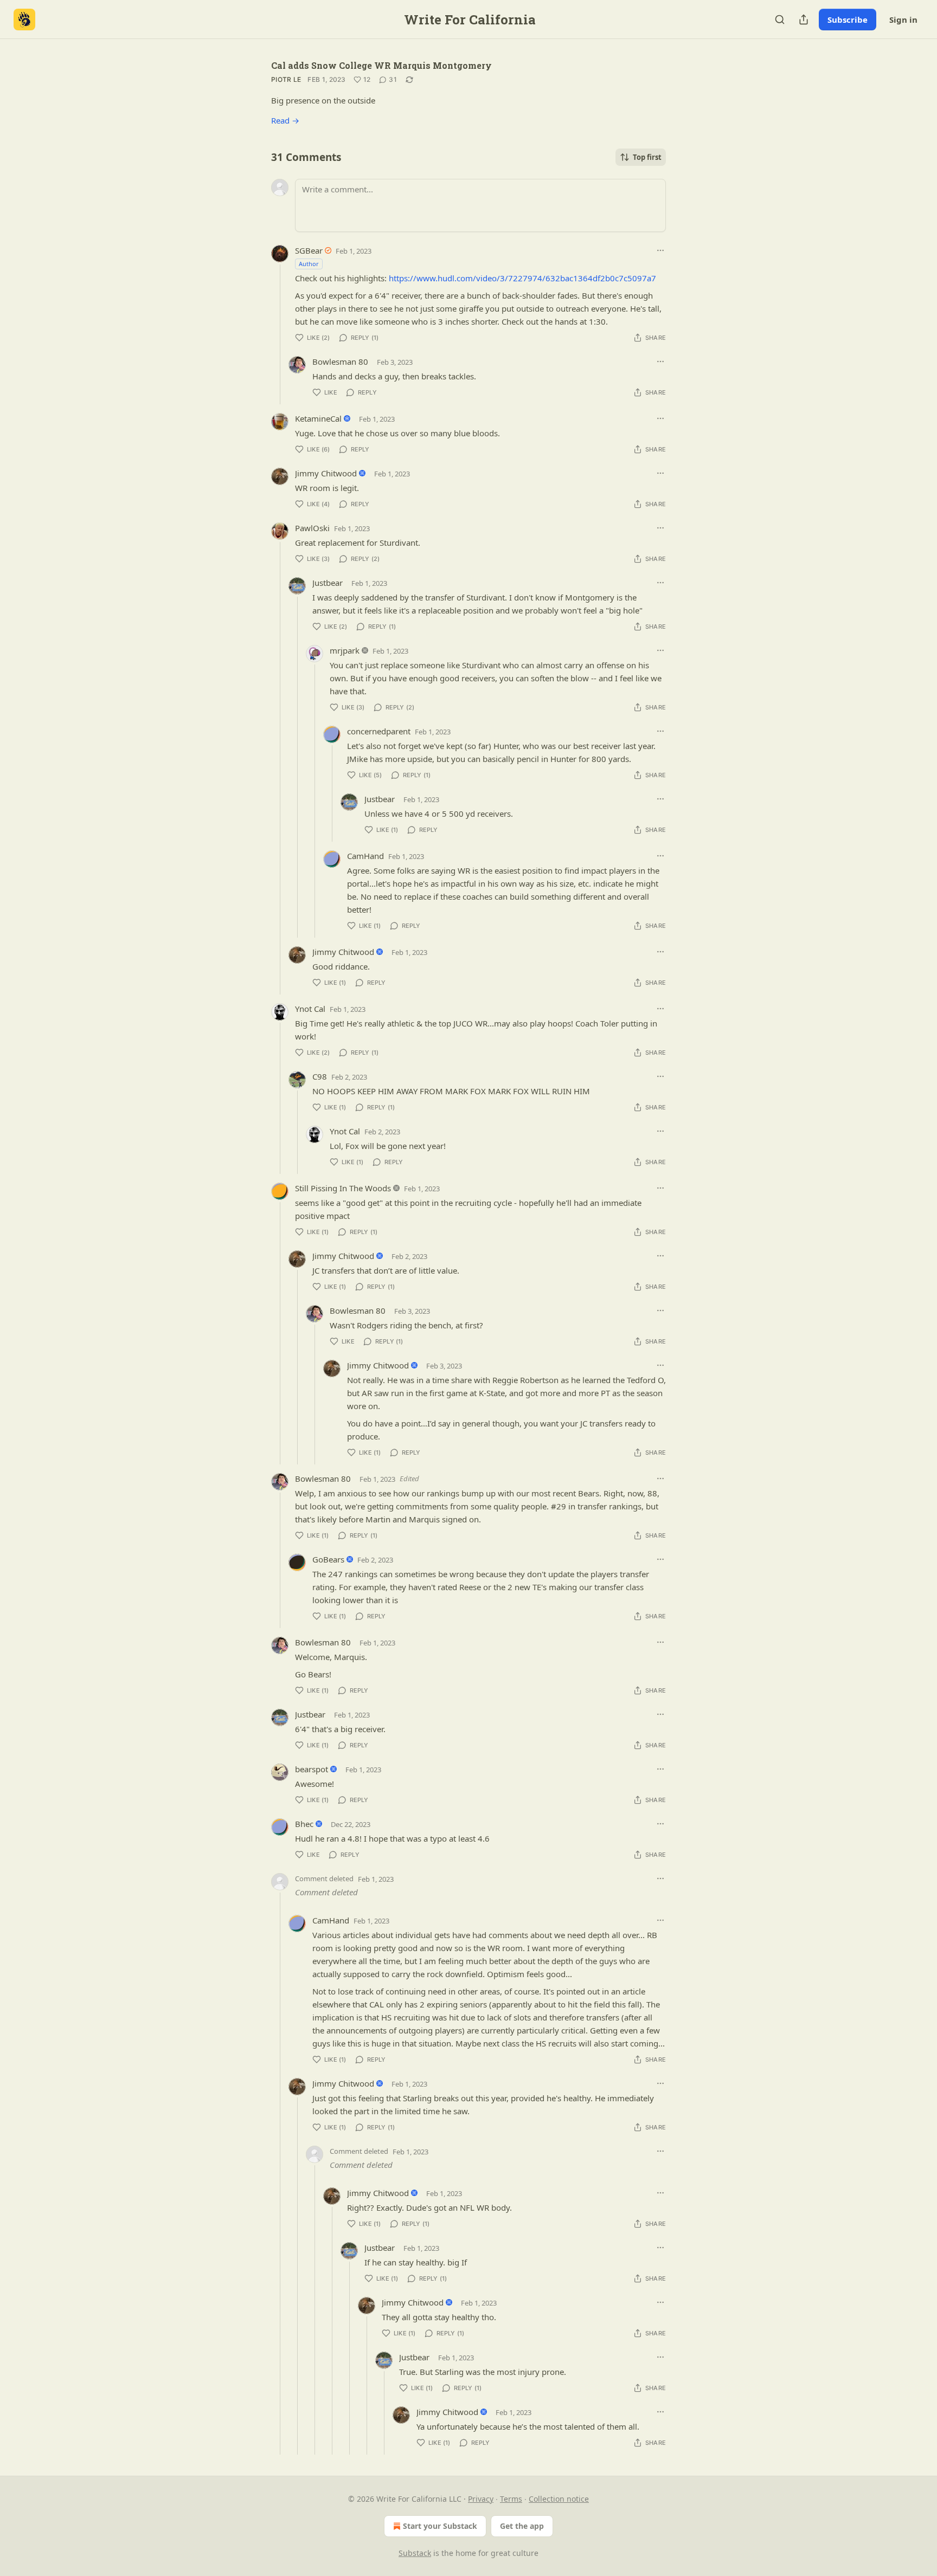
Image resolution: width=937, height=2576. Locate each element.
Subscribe (848, 20)
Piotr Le (286, 79)
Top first (647, 157)
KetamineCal (318, 418)
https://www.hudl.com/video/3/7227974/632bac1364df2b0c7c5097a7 (522, 278)
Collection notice (559, 2499)
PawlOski (312, 528)
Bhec (304, 1824)
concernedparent (379, 731)
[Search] (780, 20)
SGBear (309, 250)
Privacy (481, 2499)
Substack (415, 2553)
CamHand (365, 856)
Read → (285, 120)
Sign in (903, 20)
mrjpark (345, 650)
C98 (320, 1076)
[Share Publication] (804, 20)
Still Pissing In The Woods (343, 1188)
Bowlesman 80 (340, 361)
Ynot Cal (310, 1009)
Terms (511, 2499)
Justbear (328, 583)
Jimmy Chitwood (326, 473)
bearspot (312, 1769)
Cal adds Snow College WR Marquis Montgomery (381, 65)
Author (309, 264)
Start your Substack (440, 2526)
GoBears (328, 1559)
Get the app (522, 2526)
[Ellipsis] (660, 250)
